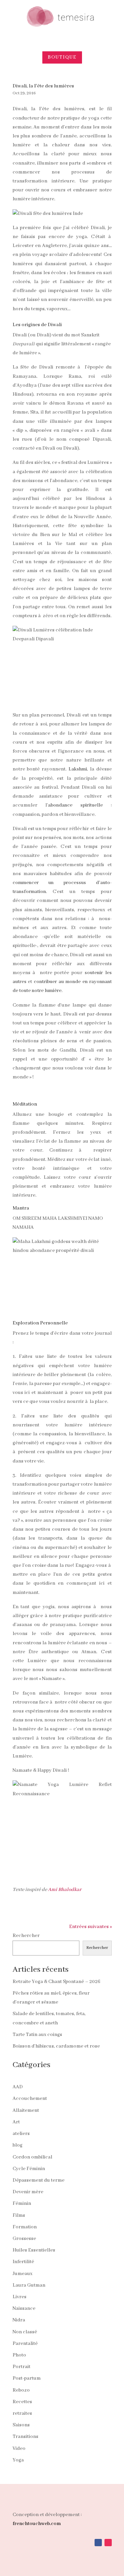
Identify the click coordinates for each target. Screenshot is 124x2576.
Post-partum (27, 2378)
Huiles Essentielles (34, 2250)
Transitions (25, 2437)
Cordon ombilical (32, 2157)
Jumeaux (22, 2274)
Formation (25, 2227)
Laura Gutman (29, 2285)
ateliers (21, 2134)
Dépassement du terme (39, 2180)
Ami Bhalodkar (65, 1890)
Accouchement (30, 2099)
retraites (22, 2413)
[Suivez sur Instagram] (108, 2543)
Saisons (21, 2425)
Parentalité (25, 2344)
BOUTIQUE (62, 57)
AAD (18, 2087)
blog (18, 2145)
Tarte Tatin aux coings (37, 2035)
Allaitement (26, 2110)
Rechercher (26, 1936)
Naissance (24, 2308)
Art (16, 2122)
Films (19, 2215)
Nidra (19, 2320)
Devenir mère (28, 2192)
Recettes (22, 2402)
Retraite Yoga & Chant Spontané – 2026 (56, 1982)
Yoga (18, 2460)
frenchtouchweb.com (37, 2524)
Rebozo (21, 2390)
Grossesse (24, 2239)
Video (19, 2449)
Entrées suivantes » (90, 1927)
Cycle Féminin (29, 2169)
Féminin (22, 2204)
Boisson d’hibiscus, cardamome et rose (56, 2046)
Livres (20, 2297)
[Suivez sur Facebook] (98, 2543)
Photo (19, 2355)
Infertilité (23, 2262)
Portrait (21, 2367)
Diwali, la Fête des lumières (43, 86)
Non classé (25, 2332)
